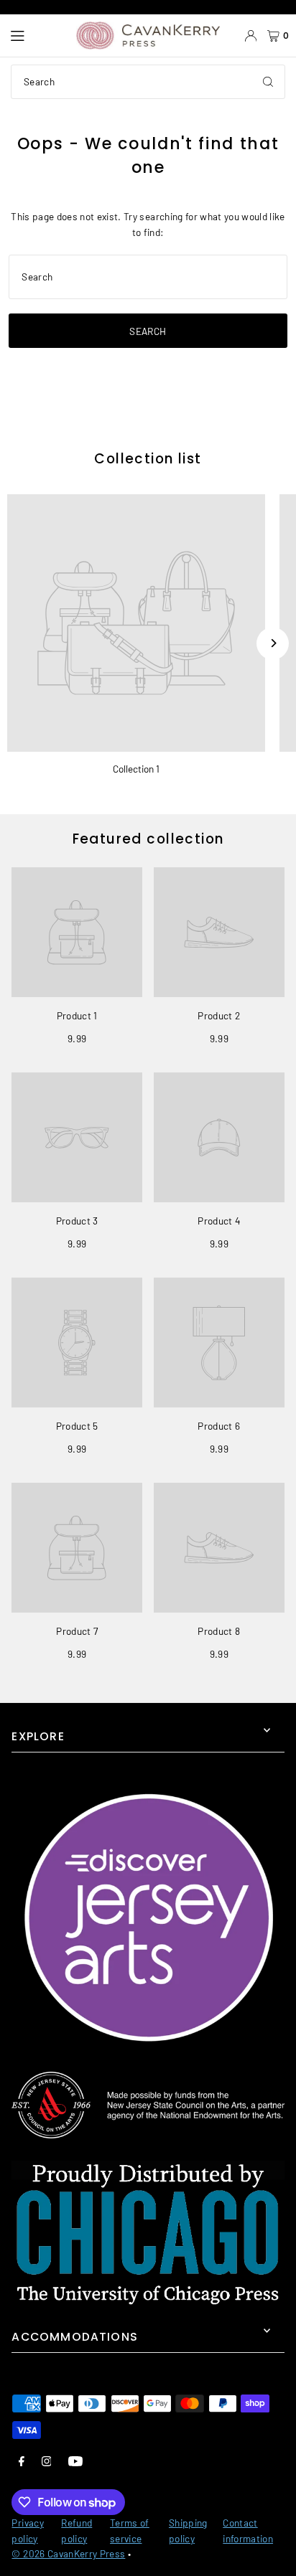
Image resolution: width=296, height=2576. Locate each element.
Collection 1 (136, 769)
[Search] (268, 82)
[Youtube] (75, 2461)
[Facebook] (22, 2461)
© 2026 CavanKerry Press (68, 2553)
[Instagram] (47, 2461)
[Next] (273, 643)
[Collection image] (136, 623)
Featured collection (148, 839)
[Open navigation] (36, 36)
